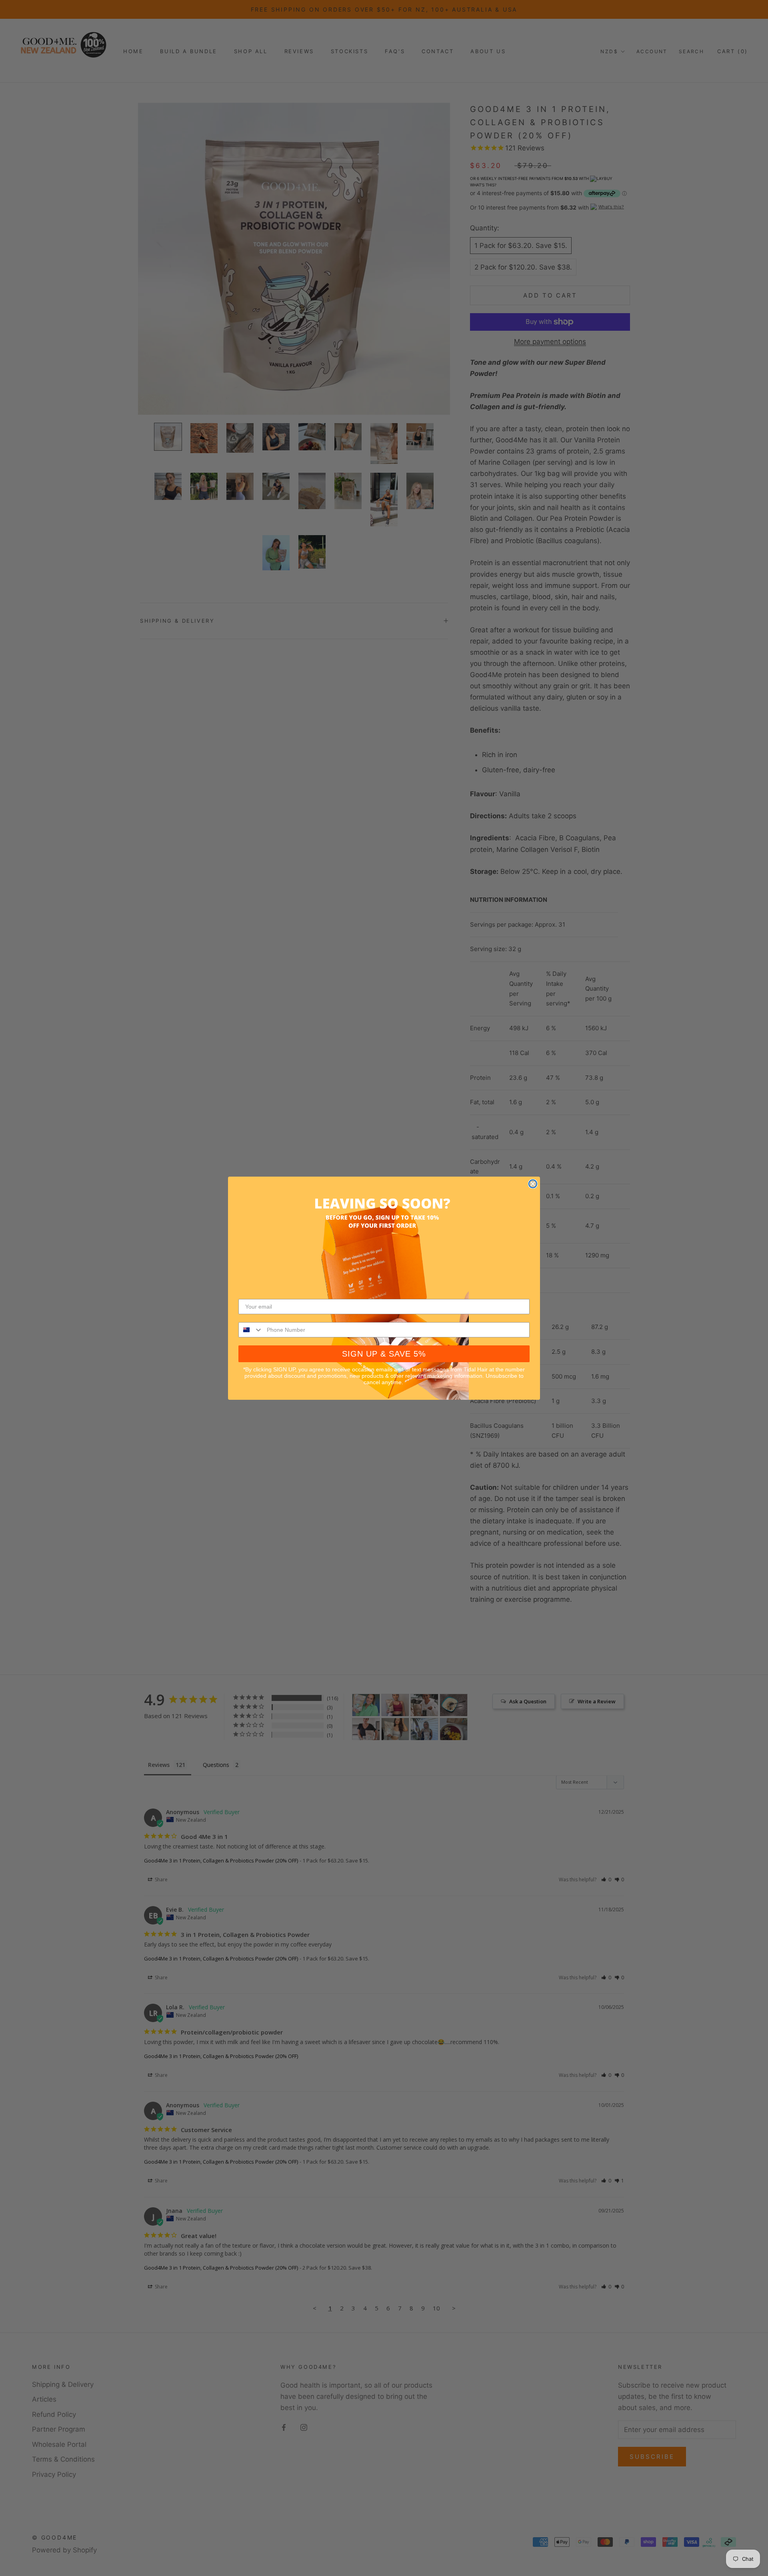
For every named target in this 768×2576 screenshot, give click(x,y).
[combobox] (251, 1330)
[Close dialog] (533, 1184)
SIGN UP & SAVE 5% (384, 1354)
